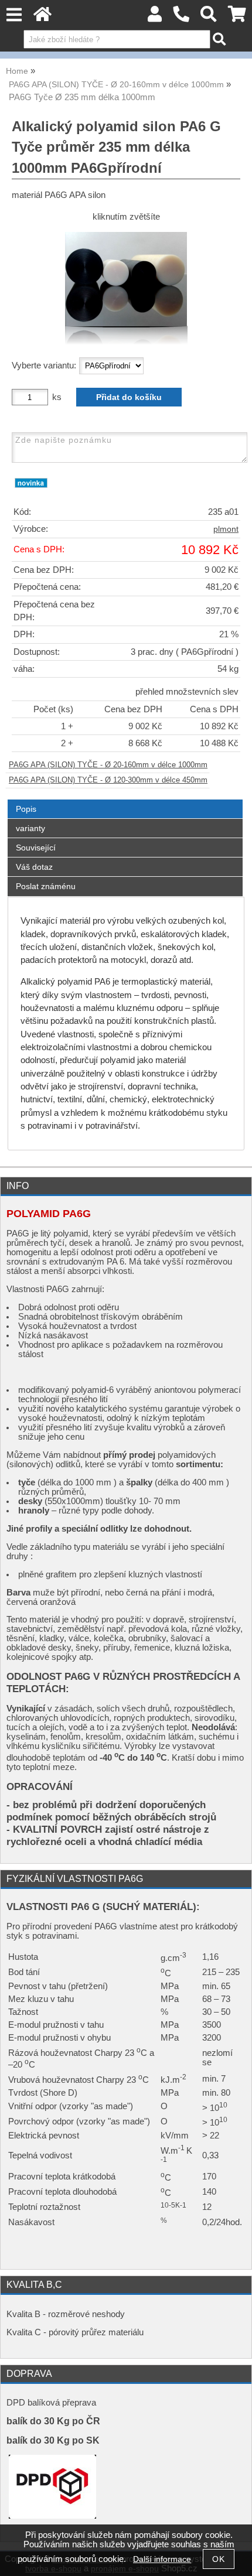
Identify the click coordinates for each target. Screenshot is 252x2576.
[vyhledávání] (209, 17)
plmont (226, 529)
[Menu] (14, 15)
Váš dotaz (34, 867)
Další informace (162, 2559)
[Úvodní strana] (42, 17)
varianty (30, 828)
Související (36, 848)
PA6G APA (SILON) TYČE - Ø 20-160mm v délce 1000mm (108, 765)
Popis (26, 809)
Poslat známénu (46, 886)
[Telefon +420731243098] (181, 17)
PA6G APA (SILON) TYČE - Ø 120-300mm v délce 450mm (108, 780)
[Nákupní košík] (237, 17)
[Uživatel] (155, 17)
